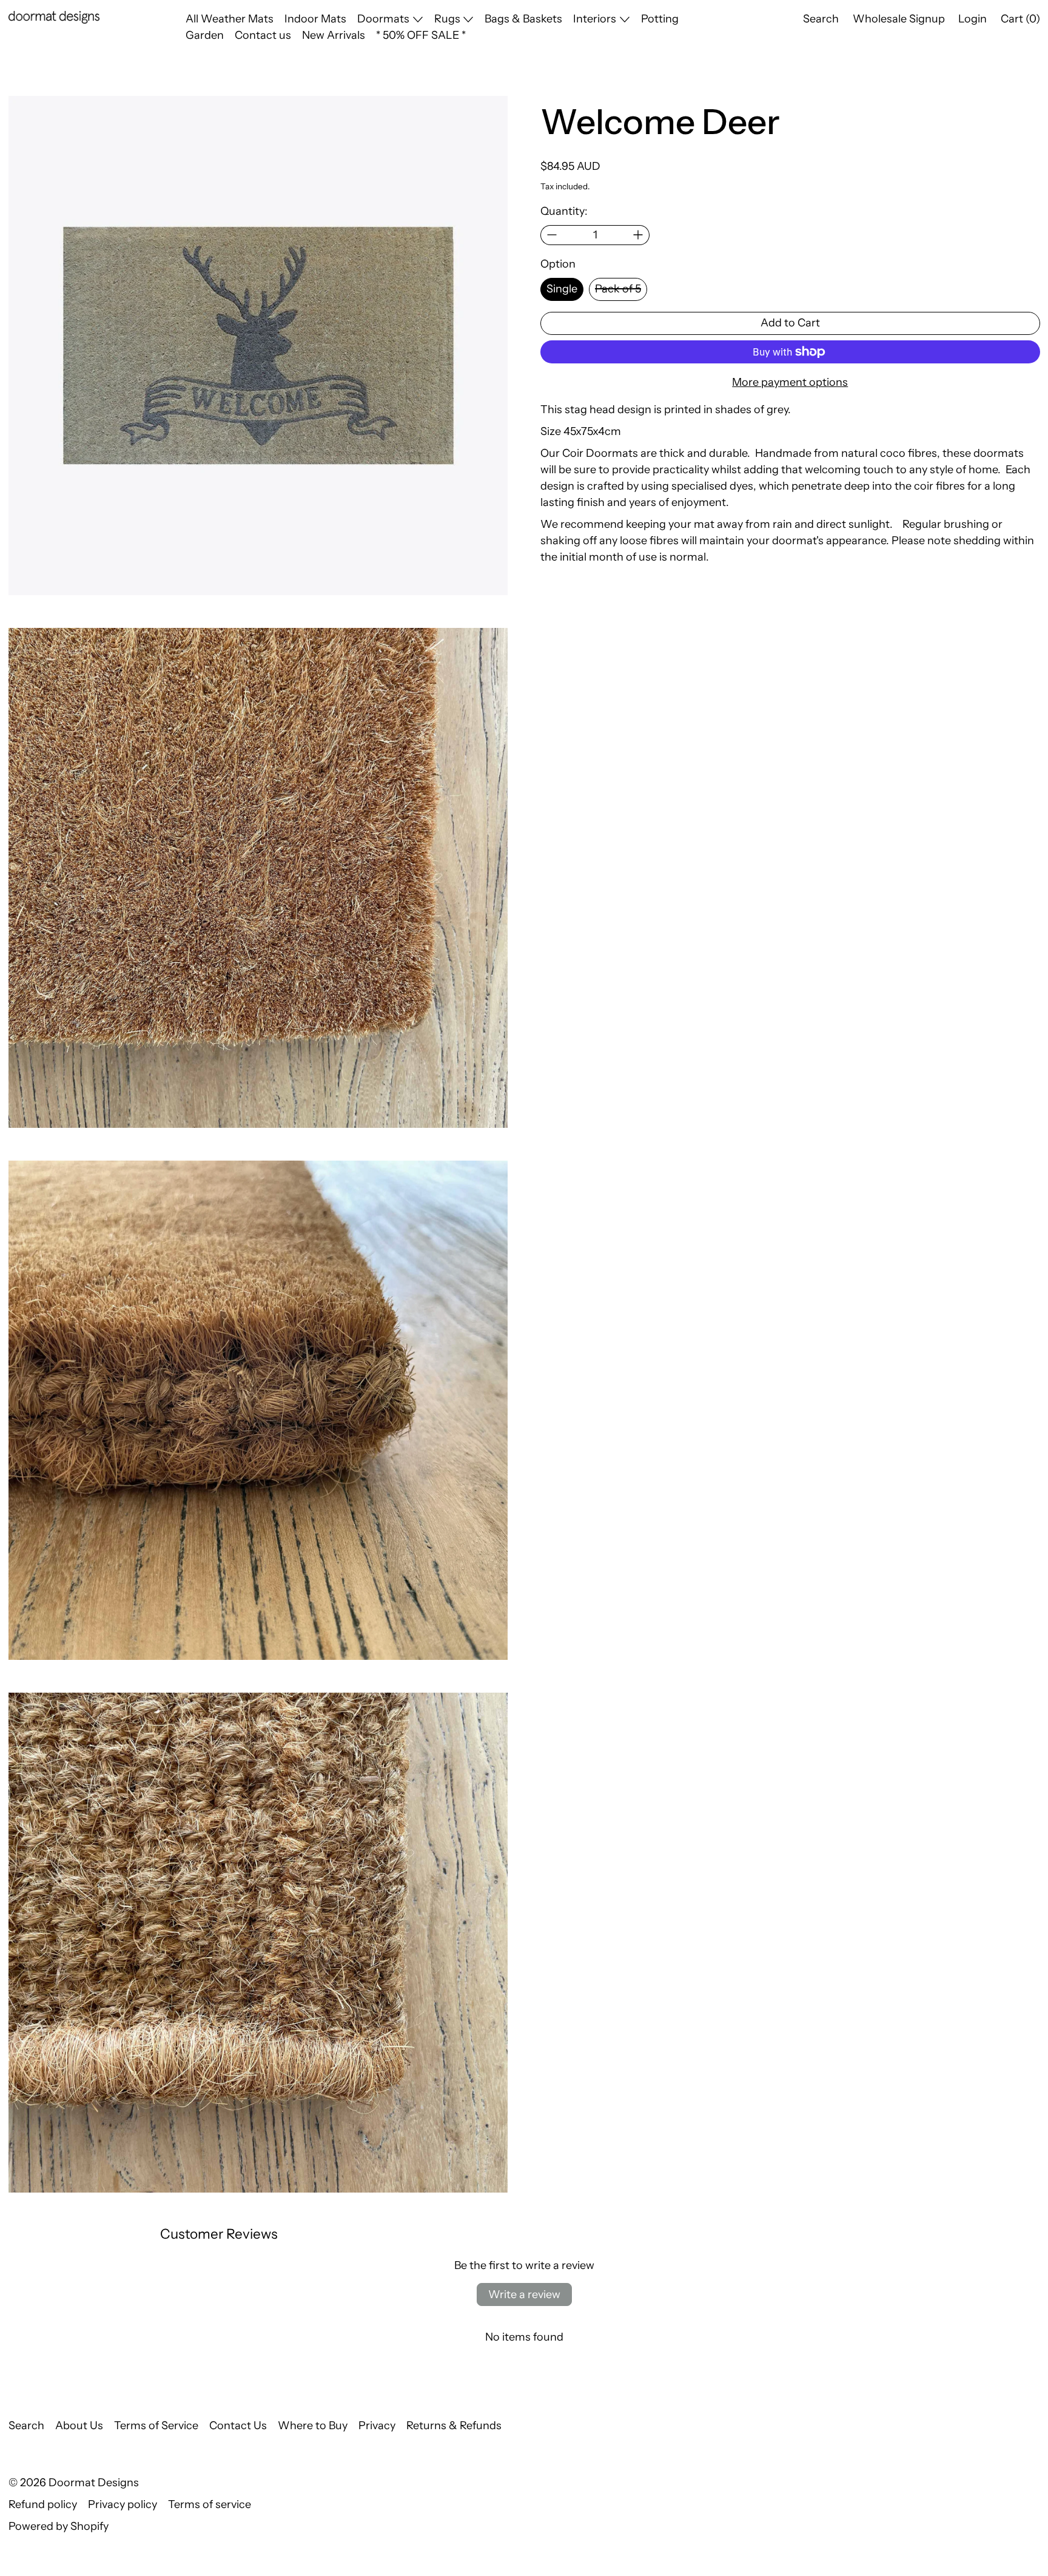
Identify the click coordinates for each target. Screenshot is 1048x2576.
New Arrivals (334, 35)
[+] (638, 235)
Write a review (524, 2294)
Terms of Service (156, 2426)
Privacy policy (123, 2504)
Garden (205, 35)
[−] (552, 235)
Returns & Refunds (454, 2426)
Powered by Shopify (59, 2526)
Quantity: (564, 211)
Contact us (263, 35)
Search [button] (821, 19)
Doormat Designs (94, 2483)
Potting (660, 19)
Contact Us (238, 2426)
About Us (79, 2426)
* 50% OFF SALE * (421, 35)
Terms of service (210, 2504)
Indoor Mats (315, 19)
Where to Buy (313, 2426)
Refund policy (43, 2504)
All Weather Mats (230, 19)
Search (26, 2426)
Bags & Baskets (523, 19)
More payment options (790, 382)
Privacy (377, 2426)
